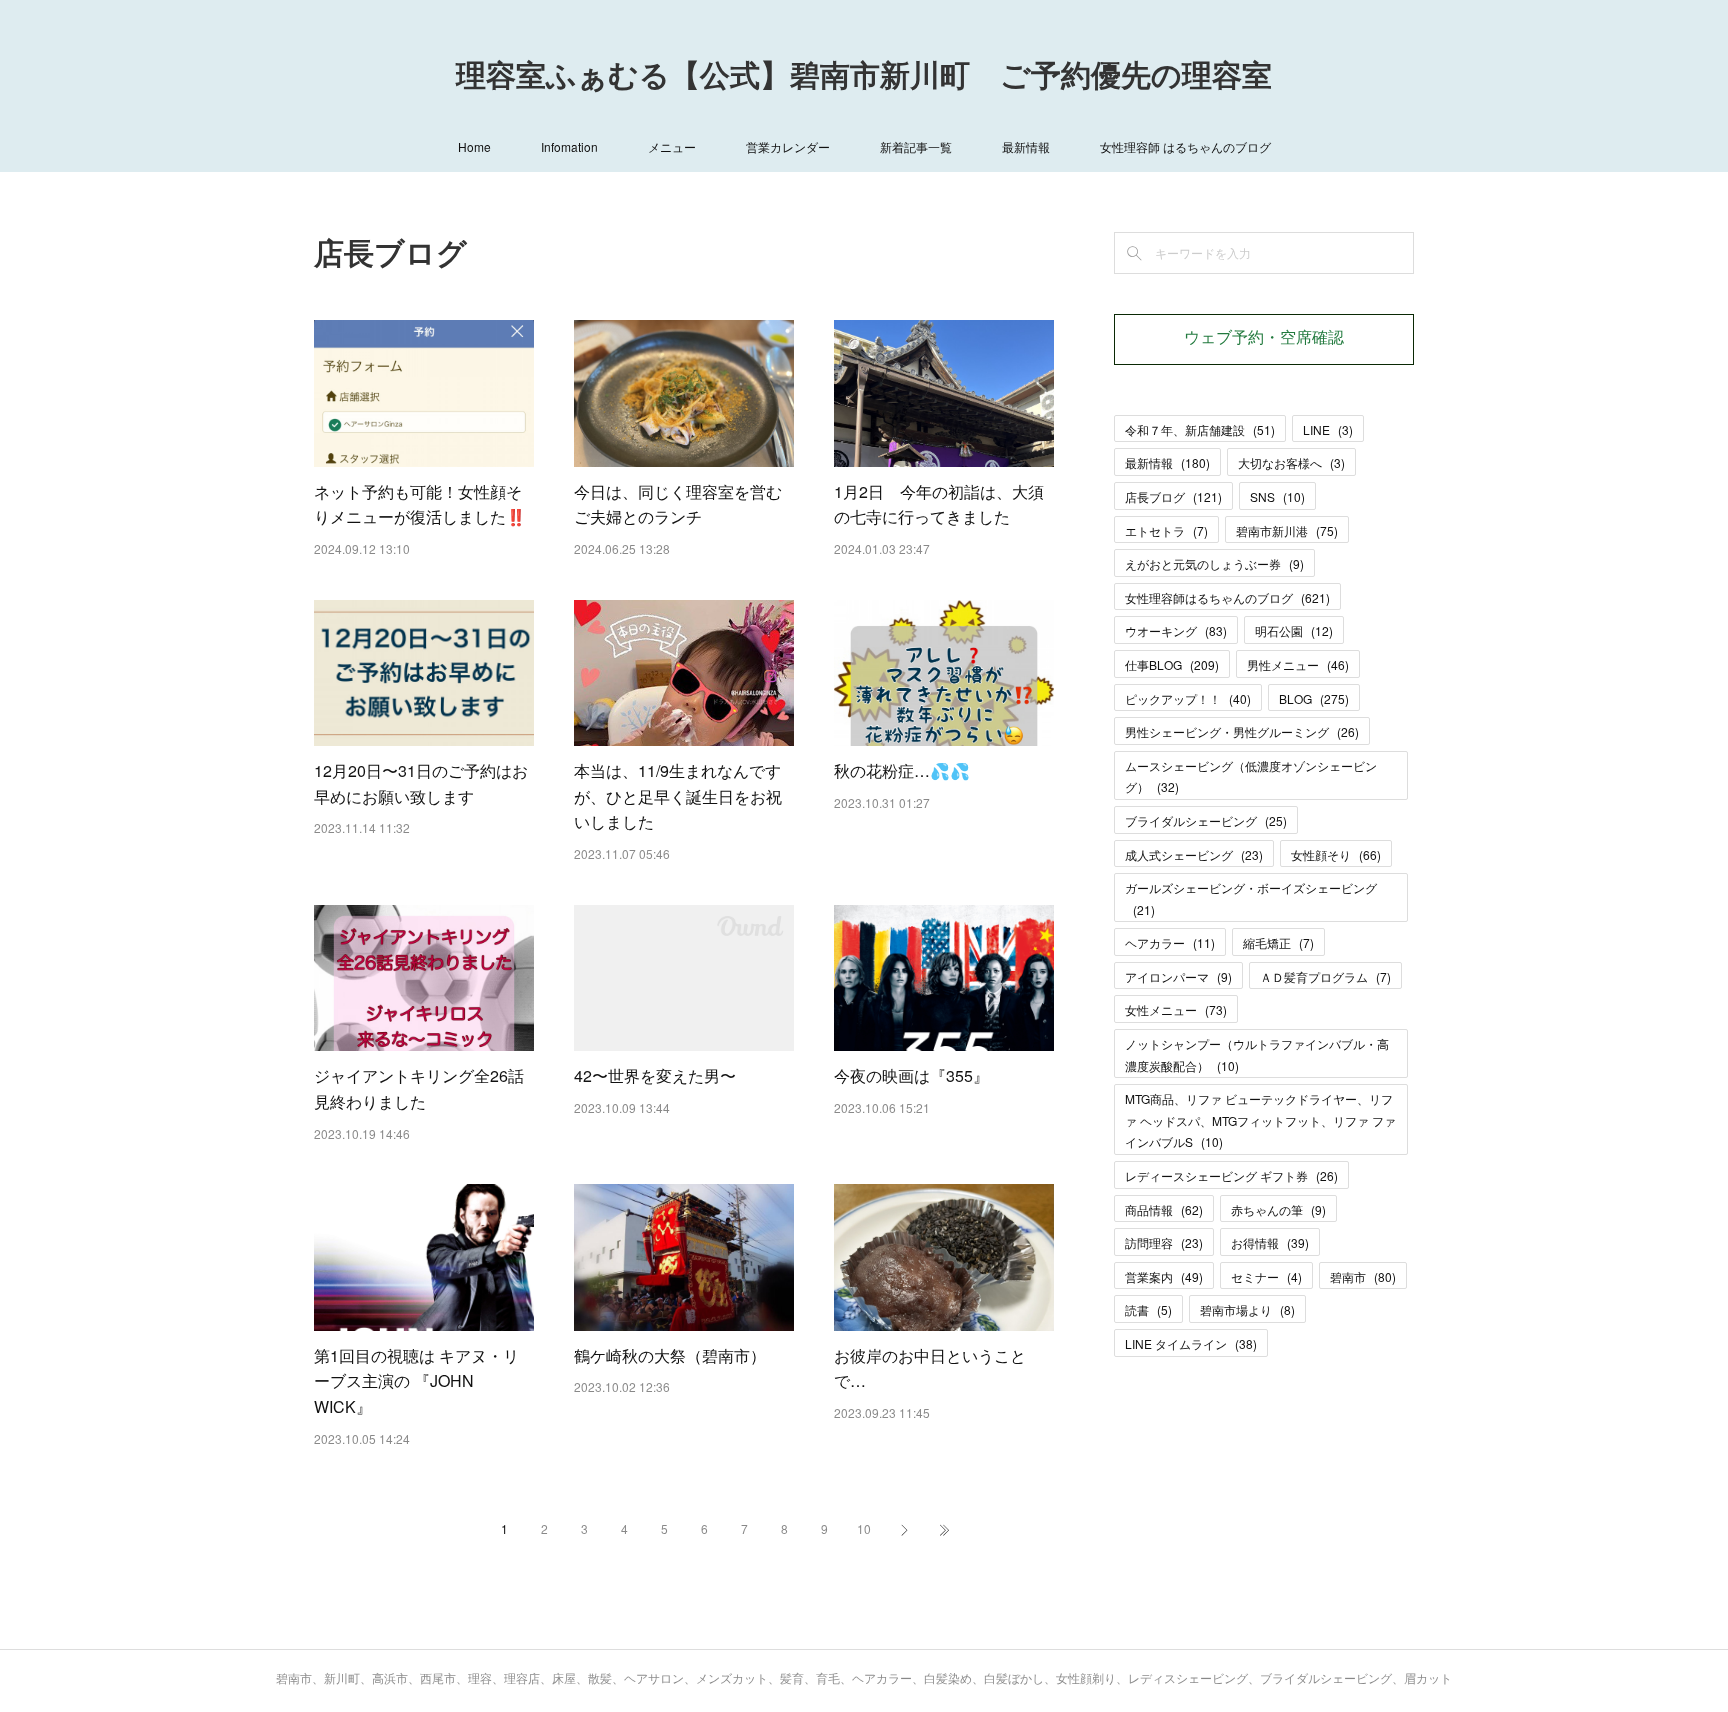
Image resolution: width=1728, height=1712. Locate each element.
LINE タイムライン (1191, 1343)
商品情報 (1164, 1209)
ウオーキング (1176, 630)
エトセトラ (1166, 530)
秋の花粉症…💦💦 (902, 770)
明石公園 (1294, 630)
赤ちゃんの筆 (1278, 1209)
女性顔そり (1336, 854)
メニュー (672, 146)
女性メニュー (1176, 1009)
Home (474, 146)
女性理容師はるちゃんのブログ (1227, 597)
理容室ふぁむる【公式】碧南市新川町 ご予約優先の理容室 (864, 78)
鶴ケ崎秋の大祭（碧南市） (670, 1355)
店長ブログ (1173, 496)
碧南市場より (1247, 1309)
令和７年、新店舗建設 (1200, 429)
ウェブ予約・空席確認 (1264, 339)
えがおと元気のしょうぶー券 (1214, 563)
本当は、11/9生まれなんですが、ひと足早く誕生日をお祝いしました (678, 796)
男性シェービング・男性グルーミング (1242, 731)
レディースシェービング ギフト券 (1231, 1175)
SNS (1277, 496)
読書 (1148, 1309)
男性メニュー (1298, 664)
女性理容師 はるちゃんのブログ (1185, 146)
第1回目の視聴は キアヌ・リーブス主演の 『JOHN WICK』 (416, 1381)
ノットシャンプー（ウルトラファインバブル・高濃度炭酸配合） (1257, 1054)
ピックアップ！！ (1188, 698)
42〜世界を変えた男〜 (655, 1075)
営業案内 (1164, 1276)
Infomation (569, 146)
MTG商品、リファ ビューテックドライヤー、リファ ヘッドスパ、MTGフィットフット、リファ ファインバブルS (1260, 1120)
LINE (1328, 429)
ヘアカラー (1170, 942)
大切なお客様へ (1291, 462)
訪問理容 (1164, 1242)
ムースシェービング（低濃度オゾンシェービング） (1251, 776)
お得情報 (1270, 1242)
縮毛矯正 (1278, 942)
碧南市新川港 (1287, 530)
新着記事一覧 (916, 146)
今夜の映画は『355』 (911, 1075)
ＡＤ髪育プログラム (1325, 976)
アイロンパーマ (1178, 976)
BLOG (1314, 698)
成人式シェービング (1194, 854)
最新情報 (1026, 146)
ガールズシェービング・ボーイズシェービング (1251, 898)
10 (864, 1528)
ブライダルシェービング (1206, 820)
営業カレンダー (788, 146)
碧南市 (1363, 1276)
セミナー (1266, 1276)
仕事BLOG (1172, 664)
